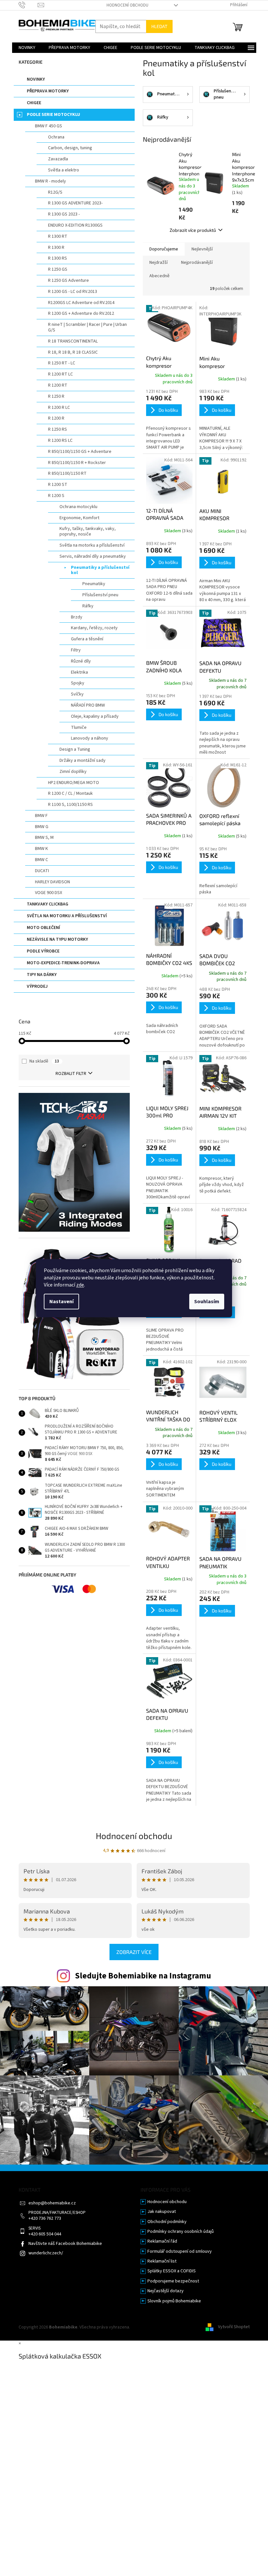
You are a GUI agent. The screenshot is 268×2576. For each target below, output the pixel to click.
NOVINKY (36, 79)
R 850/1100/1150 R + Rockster (77, 463)
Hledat (159, 26)
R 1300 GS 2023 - (64, 214)
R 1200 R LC (59, 408)
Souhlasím (207, 1302)
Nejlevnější (202, 249)
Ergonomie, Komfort (79, 518)
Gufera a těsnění (87, 639)
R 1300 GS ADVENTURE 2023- (75, 203)
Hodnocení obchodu (127, 5)
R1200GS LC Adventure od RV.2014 (81, 303)
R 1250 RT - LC (62, 363)
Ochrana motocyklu (78, 507)
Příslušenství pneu (100, 595)
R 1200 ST (58, 485)
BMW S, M (44, 838)
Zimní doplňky (73, 772)
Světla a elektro (64, 170)
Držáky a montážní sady (83, 760)
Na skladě (44, 1061)
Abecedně (159, 276)
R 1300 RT (58, 236)
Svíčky (77, 694)
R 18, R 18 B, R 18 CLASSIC (73, 352)
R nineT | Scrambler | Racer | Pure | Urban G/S (87, 327)
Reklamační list (162, 2261)
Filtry (76, 650)
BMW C (42, 860)
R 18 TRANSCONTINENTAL (73, 341)
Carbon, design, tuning (70, 148)
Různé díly (81, 661)
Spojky (78, 683)
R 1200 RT (58, 385)
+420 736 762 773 (45, 2219)
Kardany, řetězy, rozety (94, 628)
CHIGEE (34, 103)
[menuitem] (27, 48)
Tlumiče (79, 728)
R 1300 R (56, 248)
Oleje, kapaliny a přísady (95, 716)
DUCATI (42, 871)
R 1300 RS (58, 258)
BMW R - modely (50, 181)
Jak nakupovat (162, 2212)
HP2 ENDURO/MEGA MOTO (74, 783)
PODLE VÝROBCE (43, 951)
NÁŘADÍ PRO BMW (88, 705)
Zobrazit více (134, 1952)
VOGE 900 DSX (49, 893)
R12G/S (55, 192)
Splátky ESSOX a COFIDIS (172, 2271)
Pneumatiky (94, 584)
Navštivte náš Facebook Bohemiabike (65, 2244)
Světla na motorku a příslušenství (92, 545)
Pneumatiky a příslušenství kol (100, 570)
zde (80, 1285)
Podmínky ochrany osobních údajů (181, 2232)
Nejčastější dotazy (166, 2291)
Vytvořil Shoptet (234, 2327)
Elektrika (79, 672)
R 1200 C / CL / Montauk (70, 793)
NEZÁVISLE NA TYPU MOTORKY (57, 939)
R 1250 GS (58, 269)
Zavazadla (58, 159)
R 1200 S (56, 496)
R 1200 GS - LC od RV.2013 (73, 292)
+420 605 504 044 (45, 2234)
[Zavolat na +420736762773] (28, 5)
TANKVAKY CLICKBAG (48, 904)
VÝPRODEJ (37, 986)
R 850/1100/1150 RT (67, 473)
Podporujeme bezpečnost (173, 2281)
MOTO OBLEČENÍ (43, 928)
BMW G (42, 827)
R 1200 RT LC (60, 374)
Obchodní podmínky (167, 2222)
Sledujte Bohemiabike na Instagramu (143, 1976)
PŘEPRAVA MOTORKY (48, 91)
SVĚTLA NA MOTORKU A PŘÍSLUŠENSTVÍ (67, 916)
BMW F (41, 816)
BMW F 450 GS (49, 126)
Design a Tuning (75, 749)
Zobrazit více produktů (193, 230)
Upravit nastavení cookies (156, 2327)
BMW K (42, 849)
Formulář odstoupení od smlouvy (180, 2252)
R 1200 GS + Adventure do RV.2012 (81, 313)
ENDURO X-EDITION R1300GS (75, 225)
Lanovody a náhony (90, 738)
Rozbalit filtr (71, 1074)
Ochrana (56, 137)
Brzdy (77, 617)
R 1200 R (56, 418)
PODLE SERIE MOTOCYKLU (53, 115)
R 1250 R (56, 396)
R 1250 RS (58, 429)
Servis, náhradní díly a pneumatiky (93, 556)
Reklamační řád (162, 2241)
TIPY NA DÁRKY (42, 975)
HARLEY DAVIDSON (52, 882)
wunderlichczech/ (46, 2253)
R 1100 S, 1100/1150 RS (70, 805)
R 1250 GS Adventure (68, 280)
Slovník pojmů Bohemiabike (174, 2301)
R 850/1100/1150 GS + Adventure (80, 452)
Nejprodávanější (197, 263)
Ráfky (88, 606)
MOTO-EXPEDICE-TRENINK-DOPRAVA (63, 963)
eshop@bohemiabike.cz (52, 2203)
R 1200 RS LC (60, 440)
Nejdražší (159, 263)
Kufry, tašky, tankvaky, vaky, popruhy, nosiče (88, 531)
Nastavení (61, 1302)
